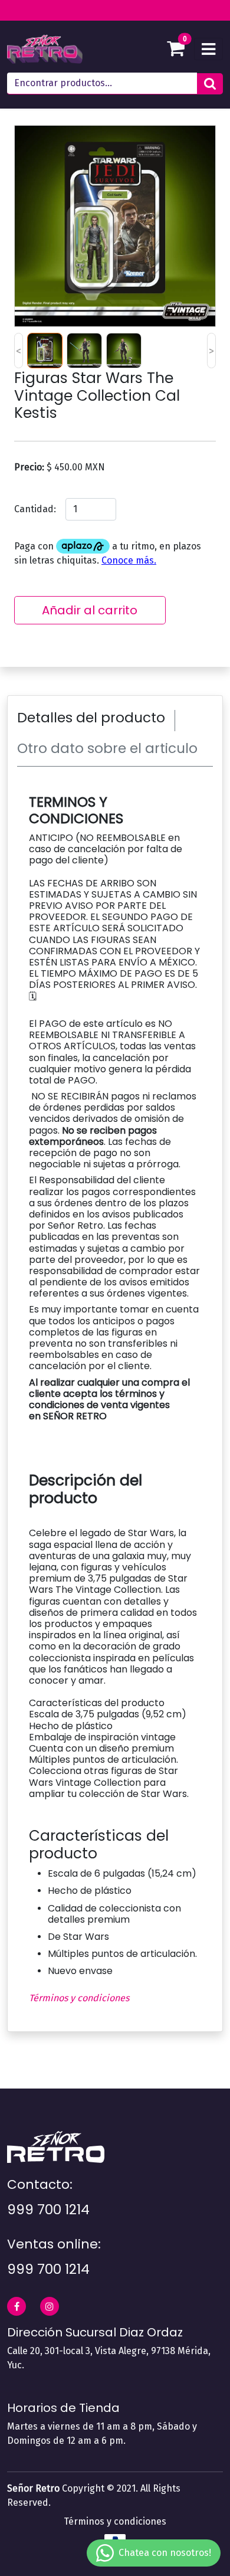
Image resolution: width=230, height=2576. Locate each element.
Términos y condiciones (79, 1998)
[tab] (96, 721)
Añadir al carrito (90, 610)
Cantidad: (35, 509)
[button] (210, 84)
